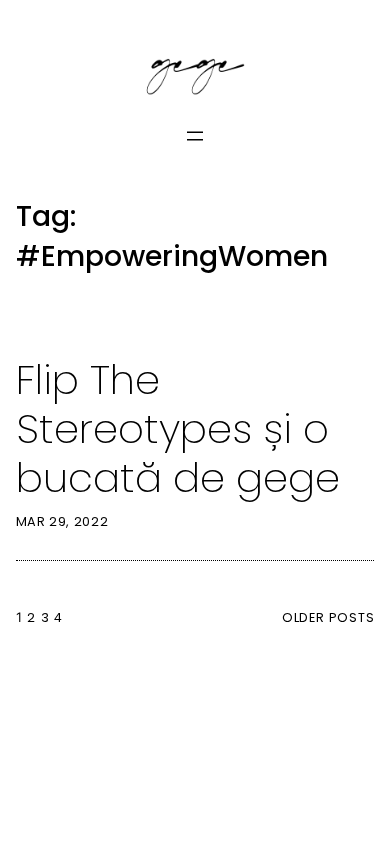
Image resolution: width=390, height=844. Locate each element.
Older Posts (328, 617)
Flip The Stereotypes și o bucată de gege (178, 429)
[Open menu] (195, 136)
